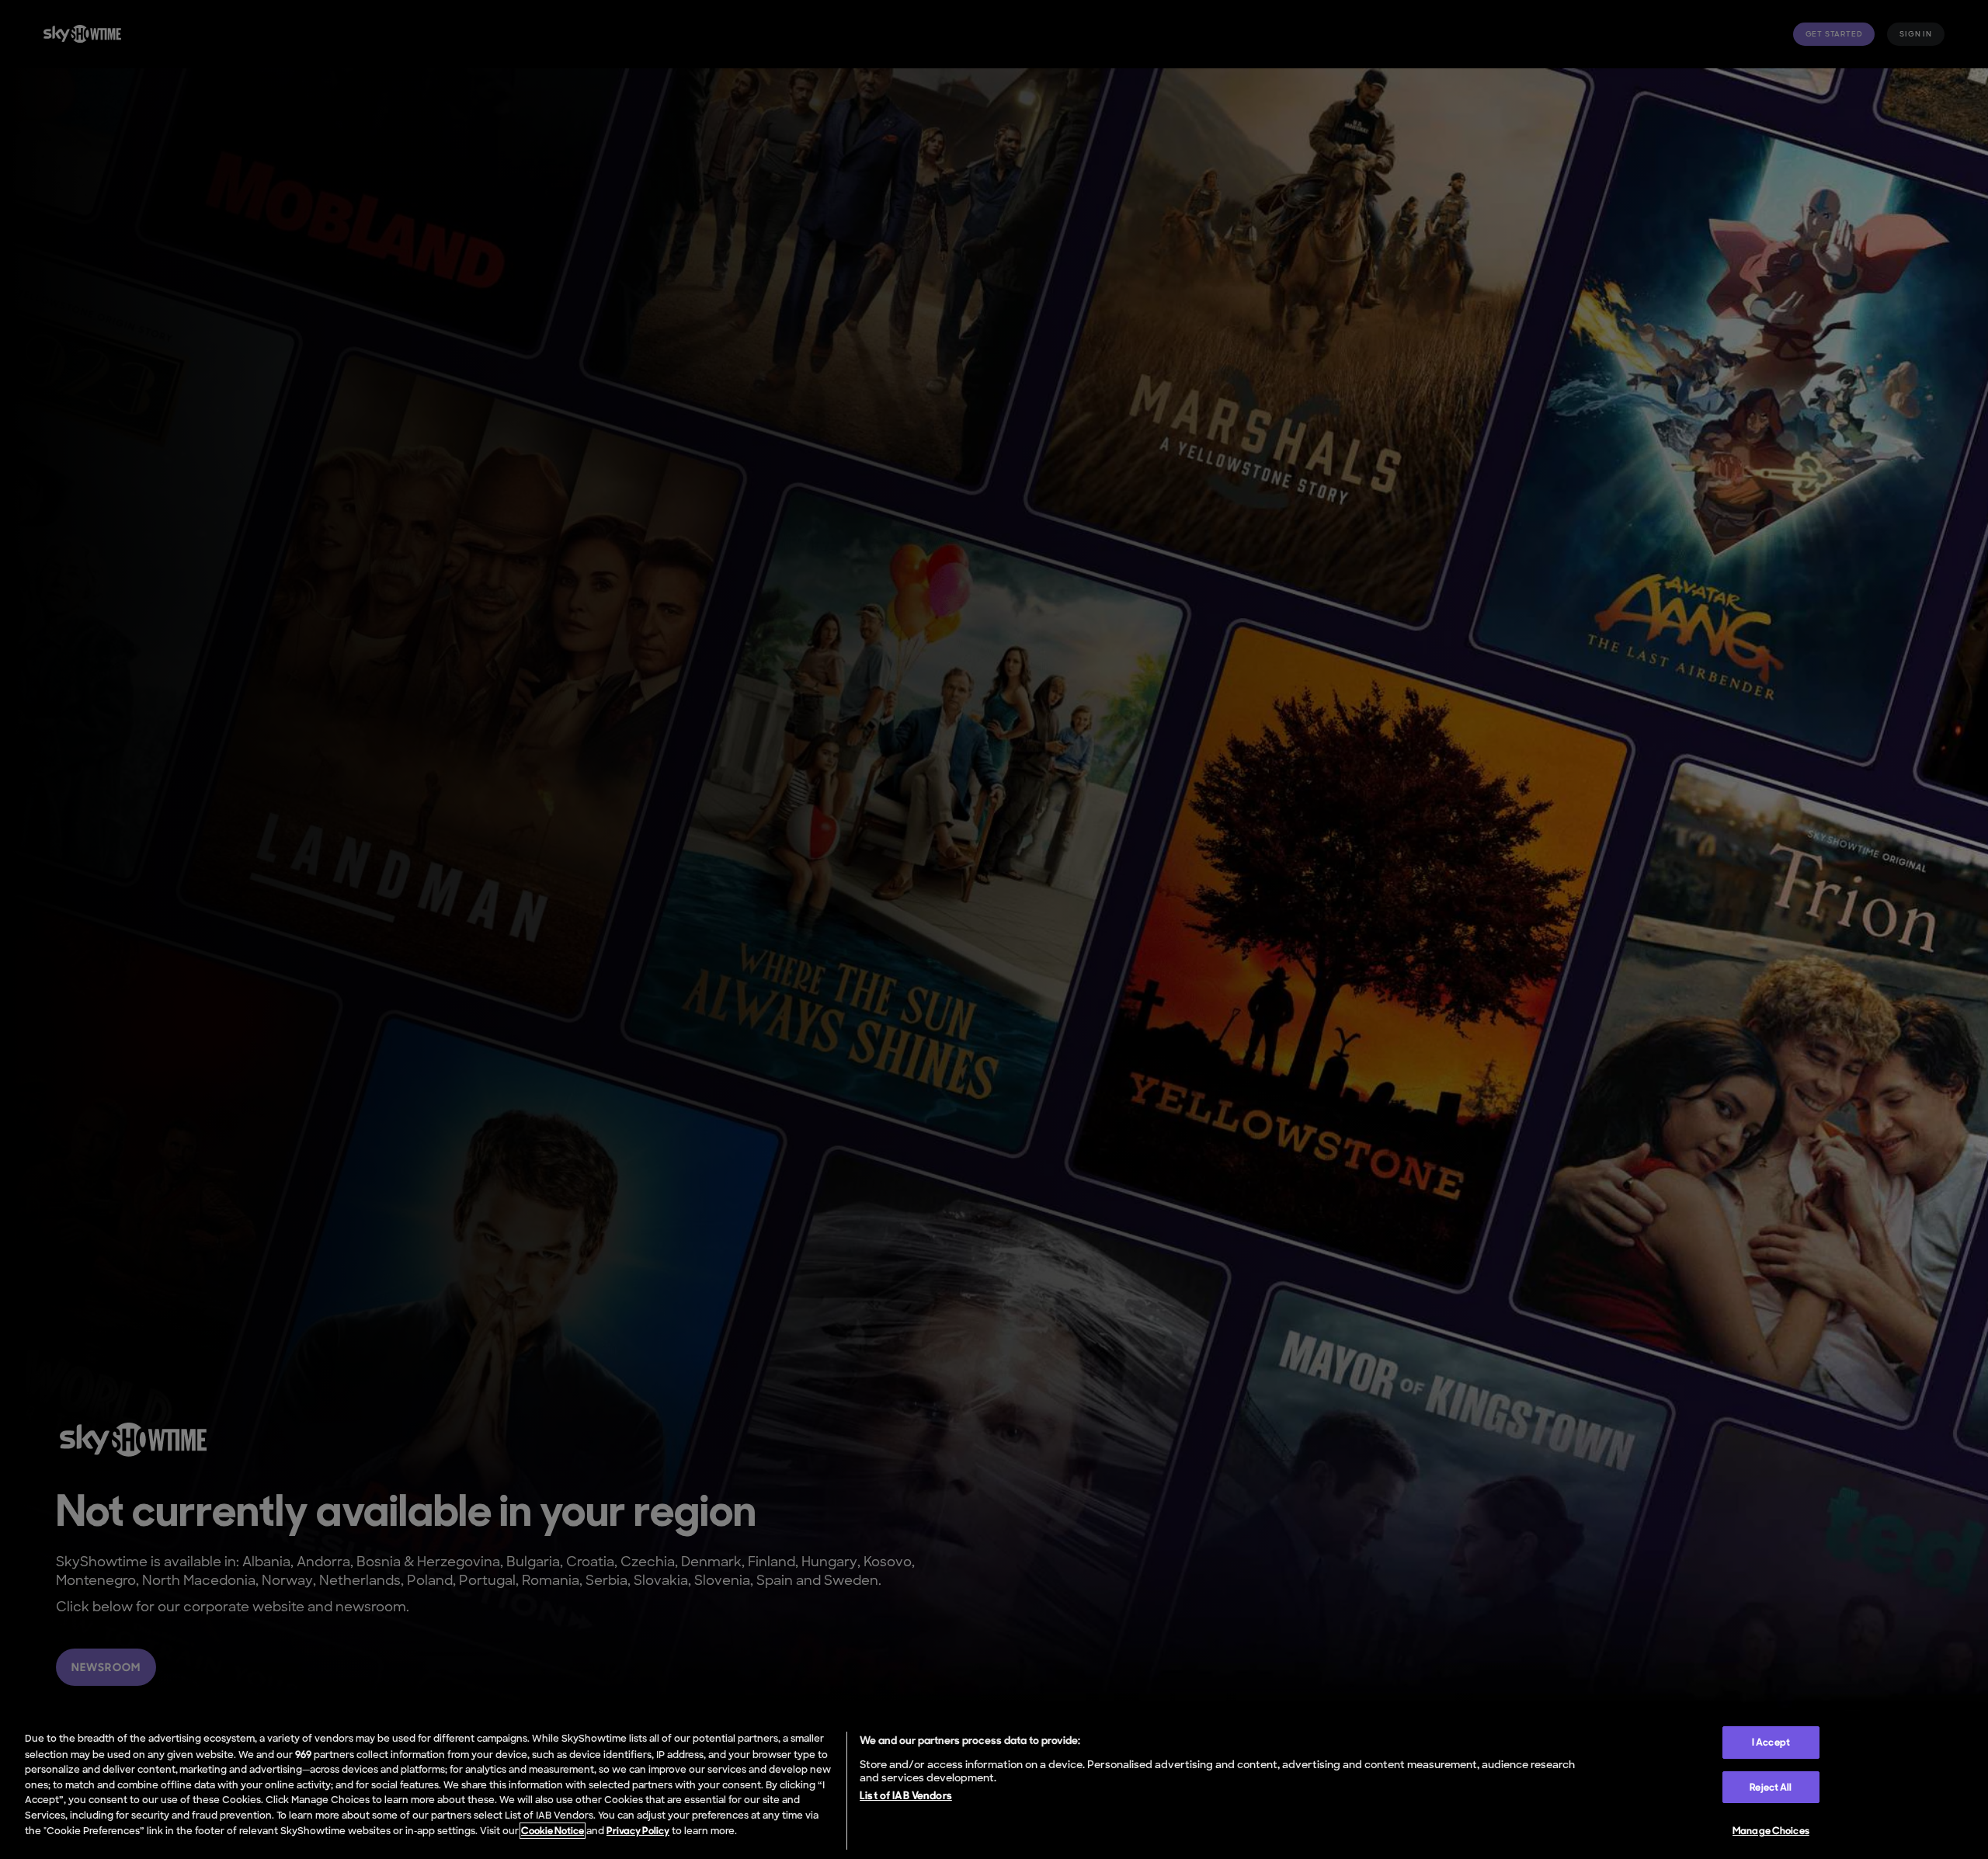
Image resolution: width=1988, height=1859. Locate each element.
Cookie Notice (553, 1831)
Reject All (1771, 1787)
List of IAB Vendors (906, 1795)
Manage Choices (1771, 1831)
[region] (994, 1788)
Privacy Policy (638, 1831)
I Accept (1771, 1742)
